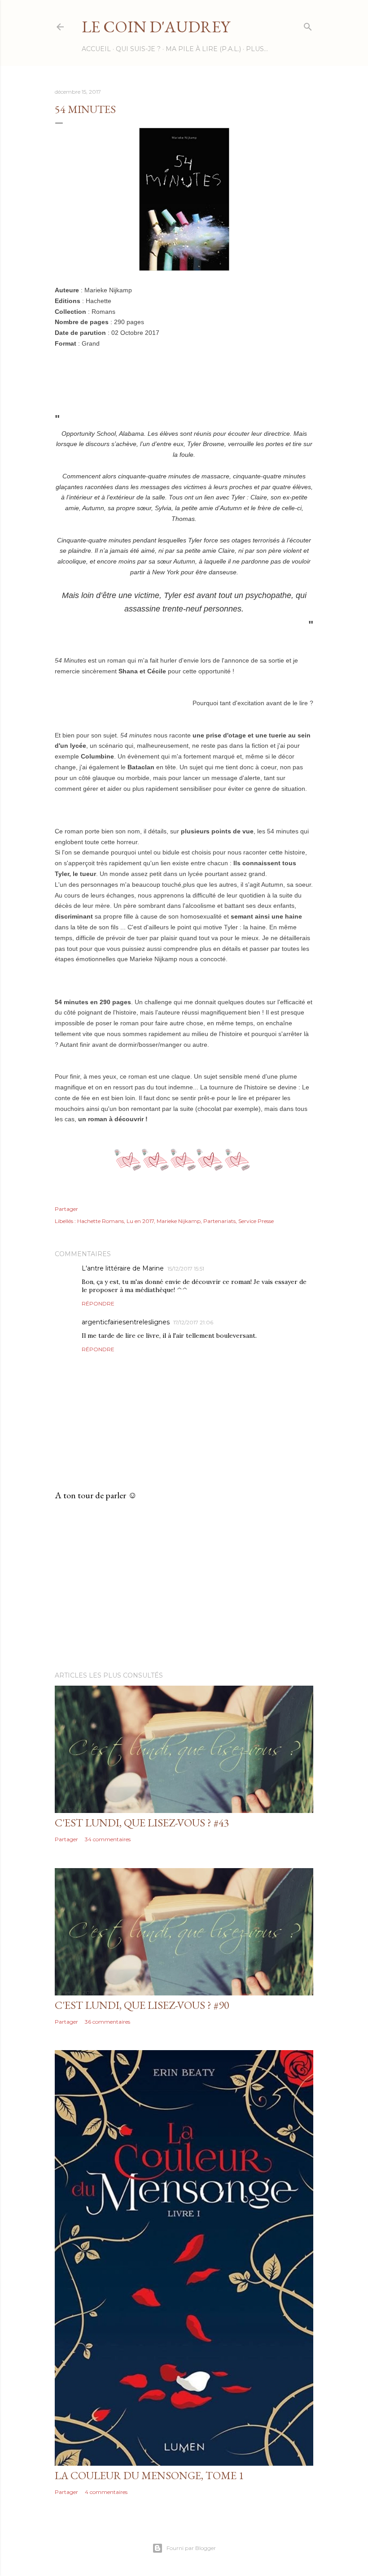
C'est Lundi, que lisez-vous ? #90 (142, 2005)
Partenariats (219, 1221)
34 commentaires (108, 1839)
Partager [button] (66, 1209)
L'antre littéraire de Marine (123, 1268)
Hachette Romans (101, 1221)
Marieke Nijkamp (179, 1221)
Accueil (96, 49)
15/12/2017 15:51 (186, 1268)
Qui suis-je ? (138, 49)
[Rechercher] (308, 25)
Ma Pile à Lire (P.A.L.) (203, 49)
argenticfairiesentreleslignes (126, 1322)
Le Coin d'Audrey (156, 27)
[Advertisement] (184, 1586)
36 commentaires (107, 2022)
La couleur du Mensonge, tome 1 (149, 2475)
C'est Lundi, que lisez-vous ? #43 (142, 1823)
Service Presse (256, 1221)
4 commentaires (106, 2492)
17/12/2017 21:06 (193, 1322)
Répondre (98, 1303)
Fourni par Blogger (191, 2548)
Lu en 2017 (140, 1221)
